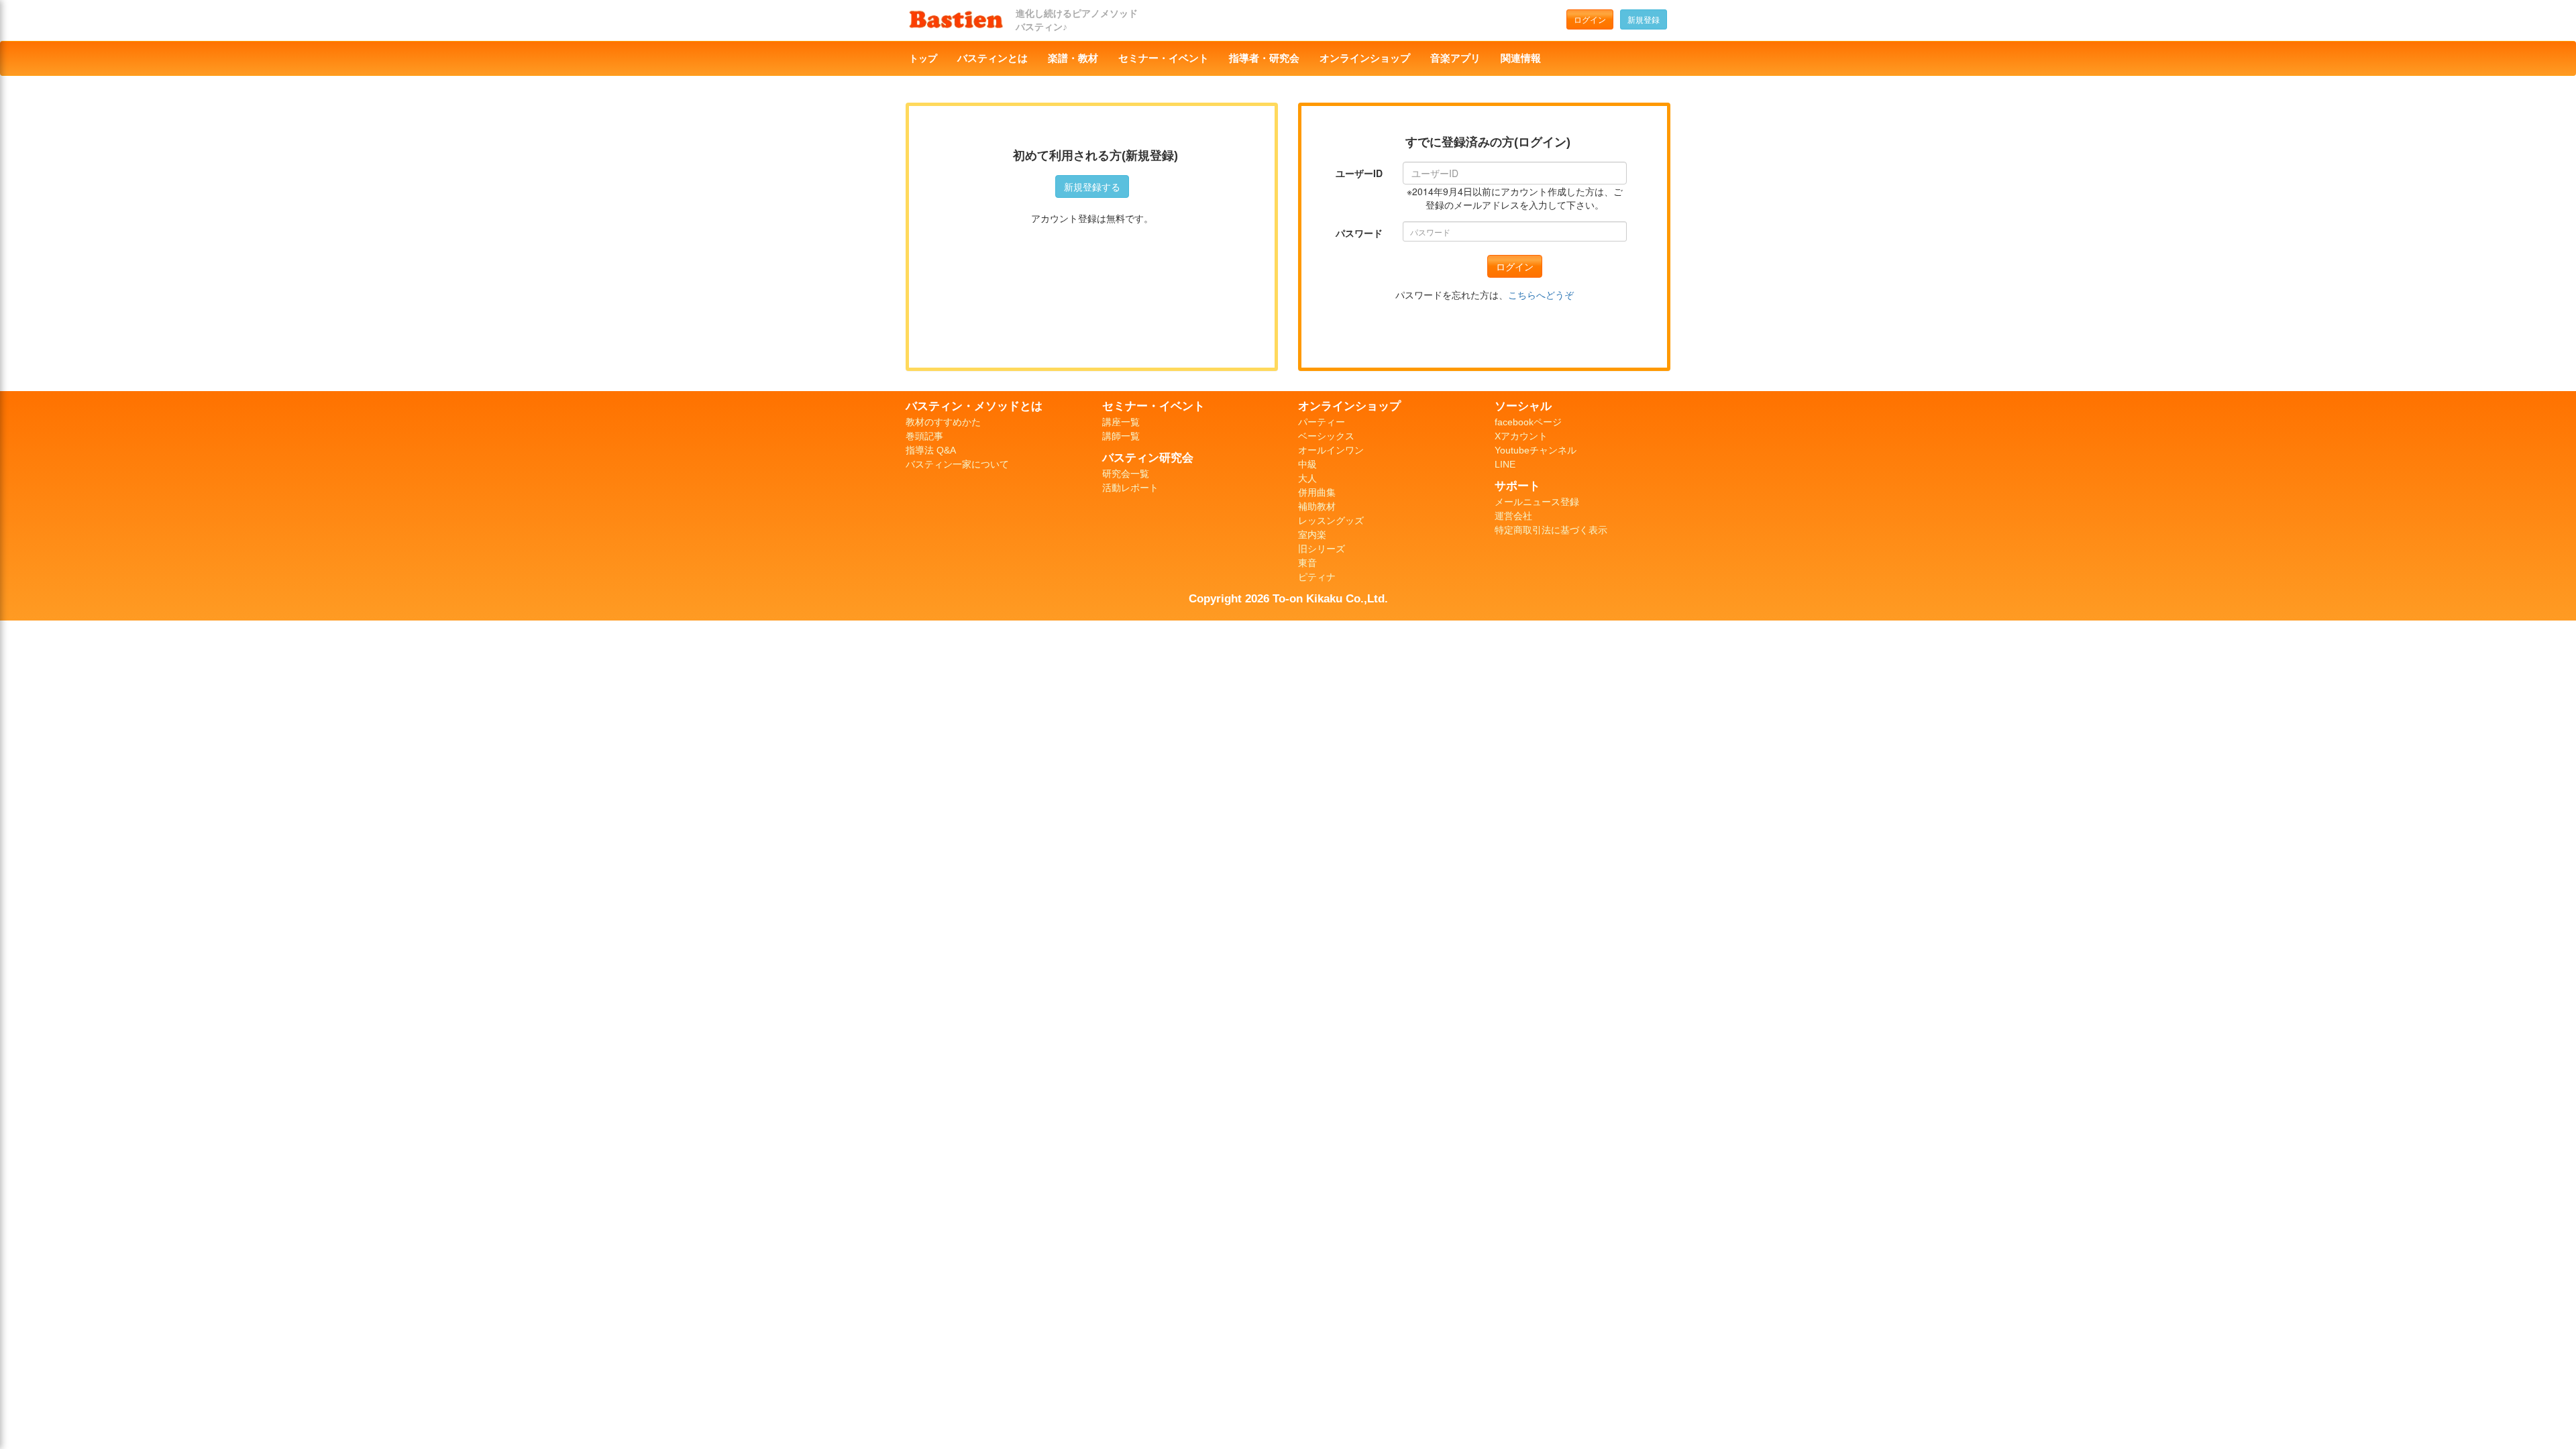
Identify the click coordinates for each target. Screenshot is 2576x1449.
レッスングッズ (1331, 521)
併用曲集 (1317, 492)
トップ (923, 58)
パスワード (1359, 233)
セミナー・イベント (1164, 58)
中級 (1307, 464)
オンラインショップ (1365, 58)
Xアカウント (1521, 436)
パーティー (1322, 422)
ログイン (1590, 19)
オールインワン (1331, 450)
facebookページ (1528, 422)
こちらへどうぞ (1541, 294)
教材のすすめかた (943, 422)
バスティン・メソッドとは (974, 406)
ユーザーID (1359, 173)
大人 (1307, 478)
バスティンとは (992, 58)
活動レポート (1130, 488)
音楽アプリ (1455, 58)
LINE (1505, 464)
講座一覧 (1121, 422)
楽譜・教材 (1073, 58)
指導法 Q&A (931, 450)
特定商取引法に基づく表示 (1551, 530)
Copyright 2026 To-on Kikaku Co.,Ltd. (1288, 598)
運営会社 (1513, 516)
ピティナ (1317, 577)
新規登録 (1644, 19)
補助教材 (1317, 506)
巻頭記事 (924, 436)
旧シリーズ (1322, 549)
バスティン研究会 (1148, 458)
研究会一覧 (1126, 474)
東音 (1307, 563)
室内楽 (1312, 535)
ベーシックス (1326, 436)
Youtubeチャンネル (1536, 450)
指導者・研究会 (1264, 58)
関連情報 (1521, 58)
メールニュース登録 (1537, 502)
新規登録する (1092, 186)
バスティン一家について (957, 464)
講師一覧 (1121, 436)
